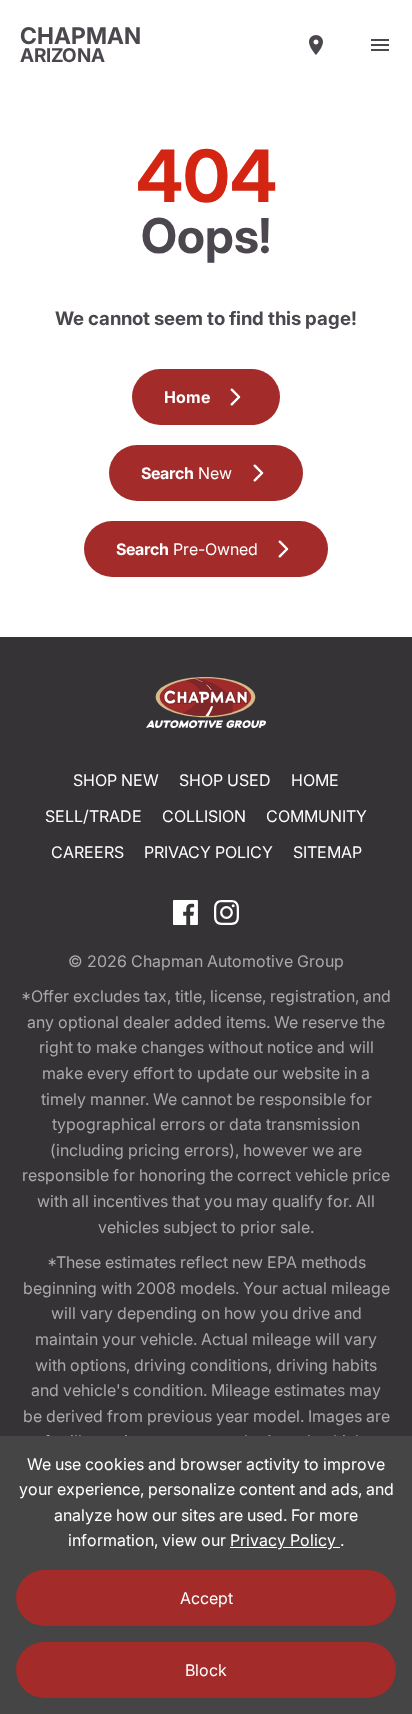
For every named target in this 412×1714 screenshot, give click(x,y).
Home (315, 780)
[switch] (380, 45)
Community (316, 816)
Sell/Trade (93, 816)
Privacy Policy (208, 852)
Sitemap (327, 852)
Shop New (116, 780)
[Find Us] (316, 45)
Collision (204, 816)
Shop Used (225, 780)
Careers (87, 852)
